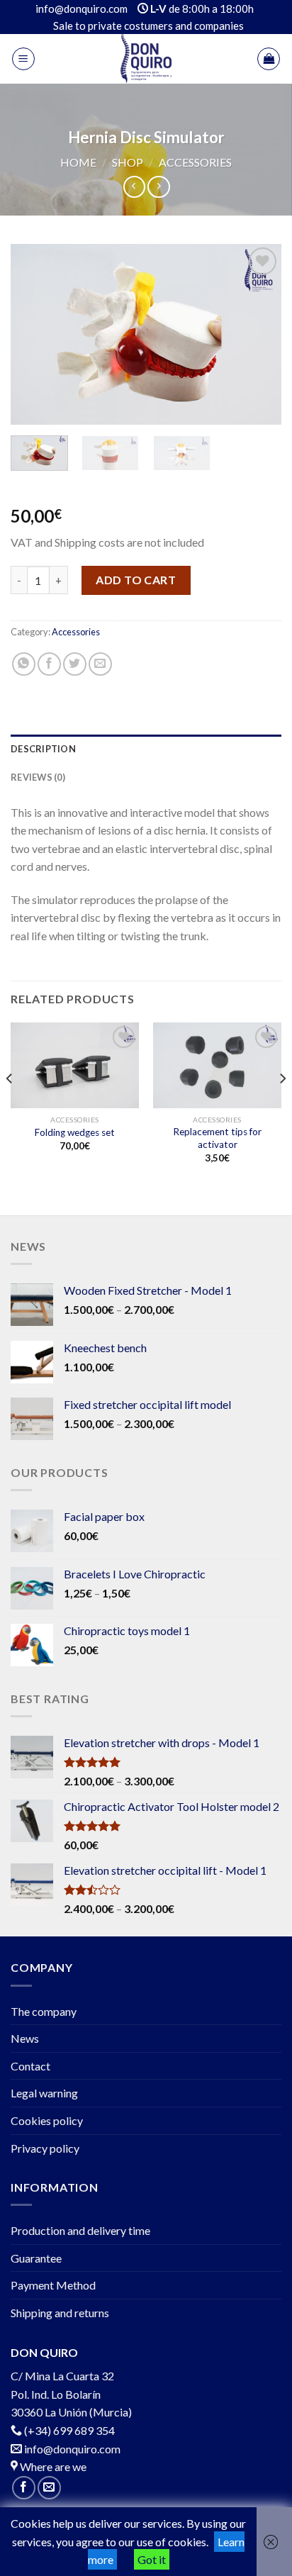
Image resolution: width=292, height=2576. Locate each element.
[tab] (146, 749)
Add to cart (136, 580)
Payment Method (53, 2285)
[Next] (258, 334)
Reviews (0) (38, 777)
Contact (30, 2066)
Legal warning (44, 2093)
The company (44, 2011)
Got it (152, 2559)
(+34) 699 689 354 (69, 2430)
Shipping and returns (60, 2313)
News (25, 2038)
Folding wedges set (75, 1132)
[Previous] (34, 334)
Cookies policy (47, 2120)
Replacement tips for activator (217, 1138)
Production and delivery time (80, 2230)
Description (43, 749)
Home (78, 162)
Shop (128, 162)
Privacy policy (45, 2148)
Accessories (195, 162)
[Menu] (23, 59)
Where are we (52, 2466)
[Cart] (269, 59)
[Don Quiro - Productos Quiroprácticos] (146, 59)
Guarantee (36, 2258)
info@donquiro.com (71, 2449)
